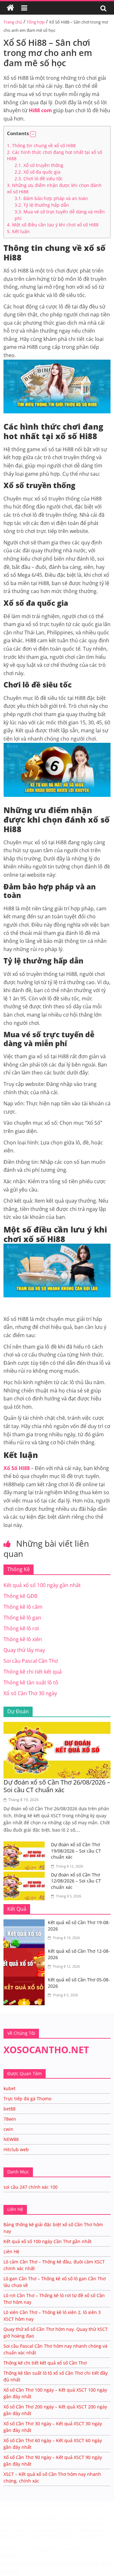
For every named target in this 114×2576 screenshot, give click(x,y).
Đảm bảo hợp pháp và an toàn (51, 198)
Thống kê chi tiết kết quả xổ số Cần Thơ (45, 2363)
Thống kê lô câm (23, 1607)
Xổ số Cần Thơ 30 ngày (30, 1693)
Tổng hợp (36, 22)
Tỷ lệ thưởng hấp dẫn (42, 205)
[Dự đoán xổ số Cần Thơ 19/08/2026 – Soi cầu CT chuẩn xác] (26, 1845)
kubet (9, 2088)
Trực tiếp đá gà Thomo (27, 2099)
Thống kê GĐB (20, 1596)
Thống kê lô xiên (23, 1639)
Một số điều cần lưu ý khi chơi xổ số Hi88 (53, 225)
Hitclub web (16, 2149)
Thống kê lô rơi (21, 1628)
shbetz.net (11, 2517)
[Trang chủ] (10, 8)
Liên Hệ (11, 2251)
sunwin (38, 2564)
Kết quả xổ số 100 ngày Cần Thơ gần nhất (47, 2241)
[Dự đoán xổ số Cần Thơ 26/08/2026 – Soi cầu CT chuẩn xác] (57, 1726)
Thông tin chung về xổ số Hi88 (41, 145)
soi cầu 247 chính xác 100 (31, 2187)
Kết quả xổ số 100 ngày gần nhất (42, 1585)
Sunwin (9, 2556)
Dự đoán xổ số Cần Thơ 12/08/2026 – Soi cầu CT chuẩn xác (76, 1881)
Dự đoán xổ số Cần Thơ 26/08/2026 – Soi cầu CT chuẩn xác (57, 1786)
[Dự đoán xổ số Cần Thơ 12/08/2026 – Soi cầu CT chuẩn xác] (26, 1875)
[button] (33, 134)
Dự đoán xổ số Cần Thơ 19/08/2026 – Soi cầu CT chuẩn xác (76, 1851)
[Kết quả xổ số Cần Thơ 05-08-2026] (26, 1980)
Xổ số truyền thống (39, 165)
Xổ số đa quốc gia (38, 172)
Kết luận (18, 231)
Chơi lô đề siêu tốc (39, 179)
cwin (8, 2129)
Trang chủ (13, 22)
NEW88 (11, 2139)
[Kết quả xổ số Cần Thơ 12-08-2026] (26, 1952)
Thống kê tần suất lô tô (31, 1682)
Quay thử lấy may (24, 1650)
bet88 (9, 2109)
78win (10, 2119)
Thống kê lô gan (22, 1618)
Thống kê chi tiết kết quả (33, 1672)
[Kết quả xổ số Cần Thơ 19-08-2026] (26, 1923)
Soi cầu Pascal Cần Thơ (31, 1661)
